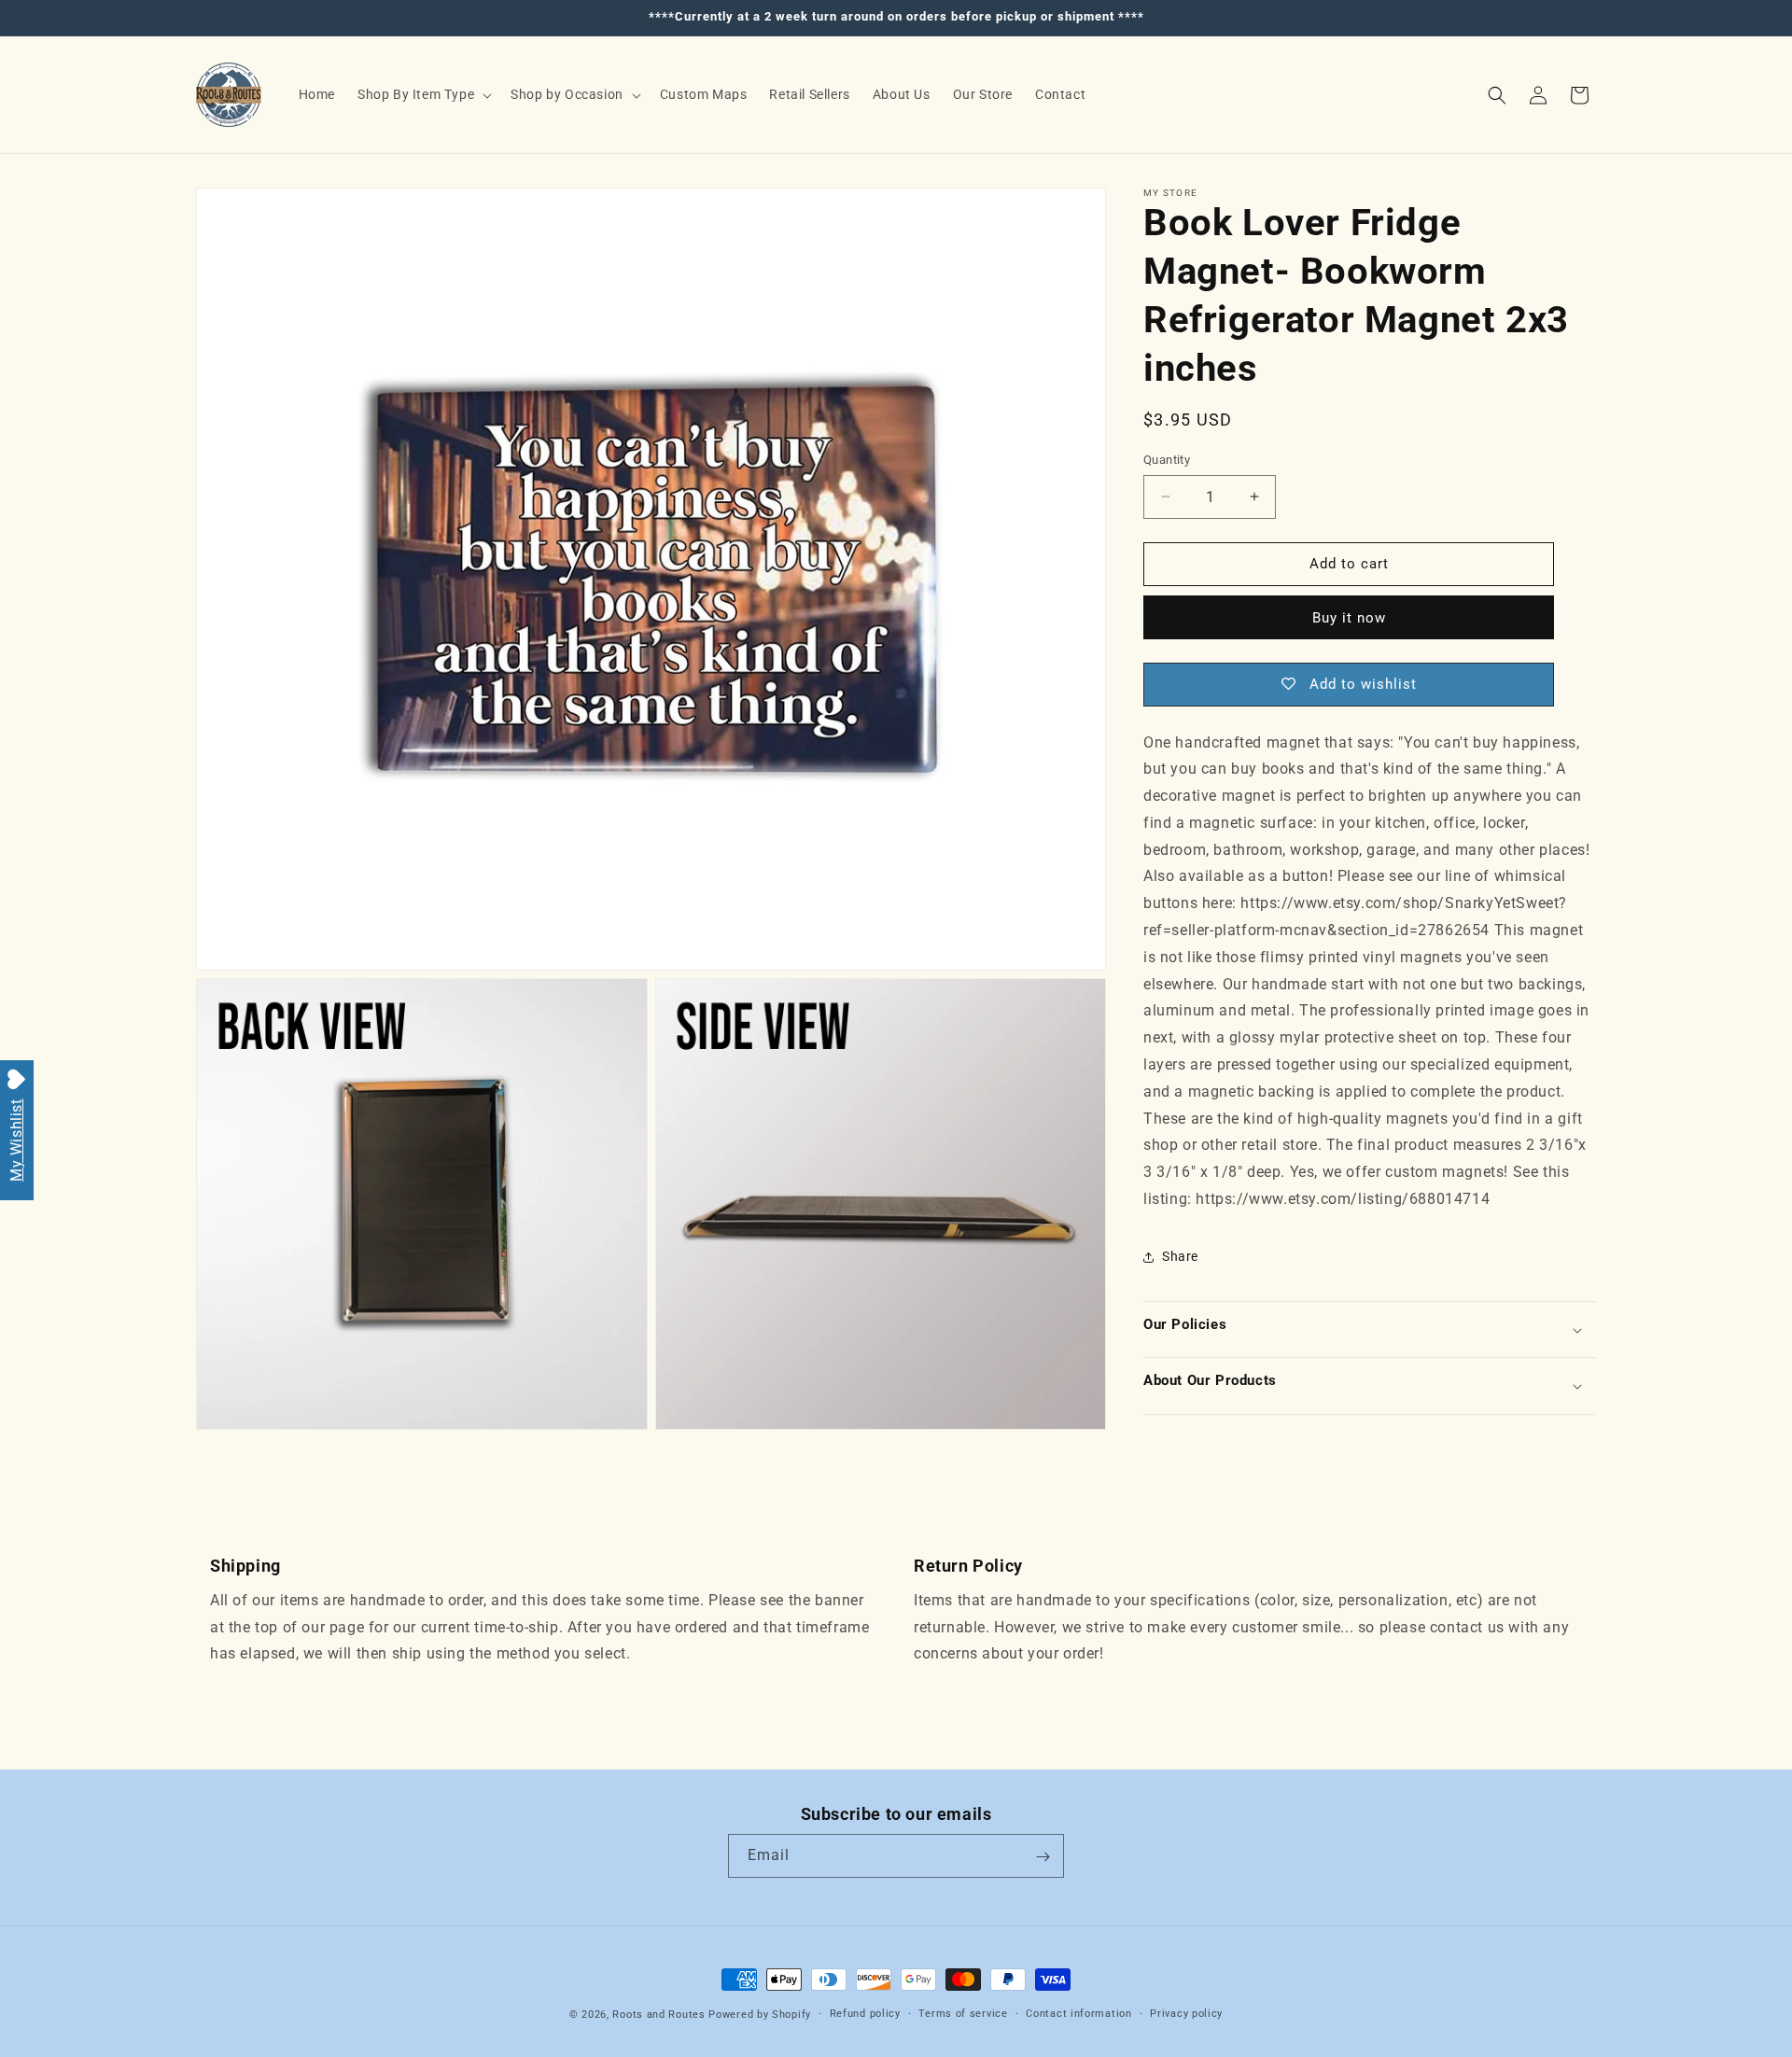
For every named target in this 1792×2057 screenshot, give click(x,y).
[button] (423, 94)
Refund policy (865, 2013)
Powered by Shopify (760, 2015)
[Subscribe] (1043, 1857)
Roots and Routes (658, 2015)
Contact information (1078, 2013)
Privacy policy (1186, 2013)
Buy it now (1349, 618)
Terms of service (963, 2013)
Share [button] (1180, 1256)
